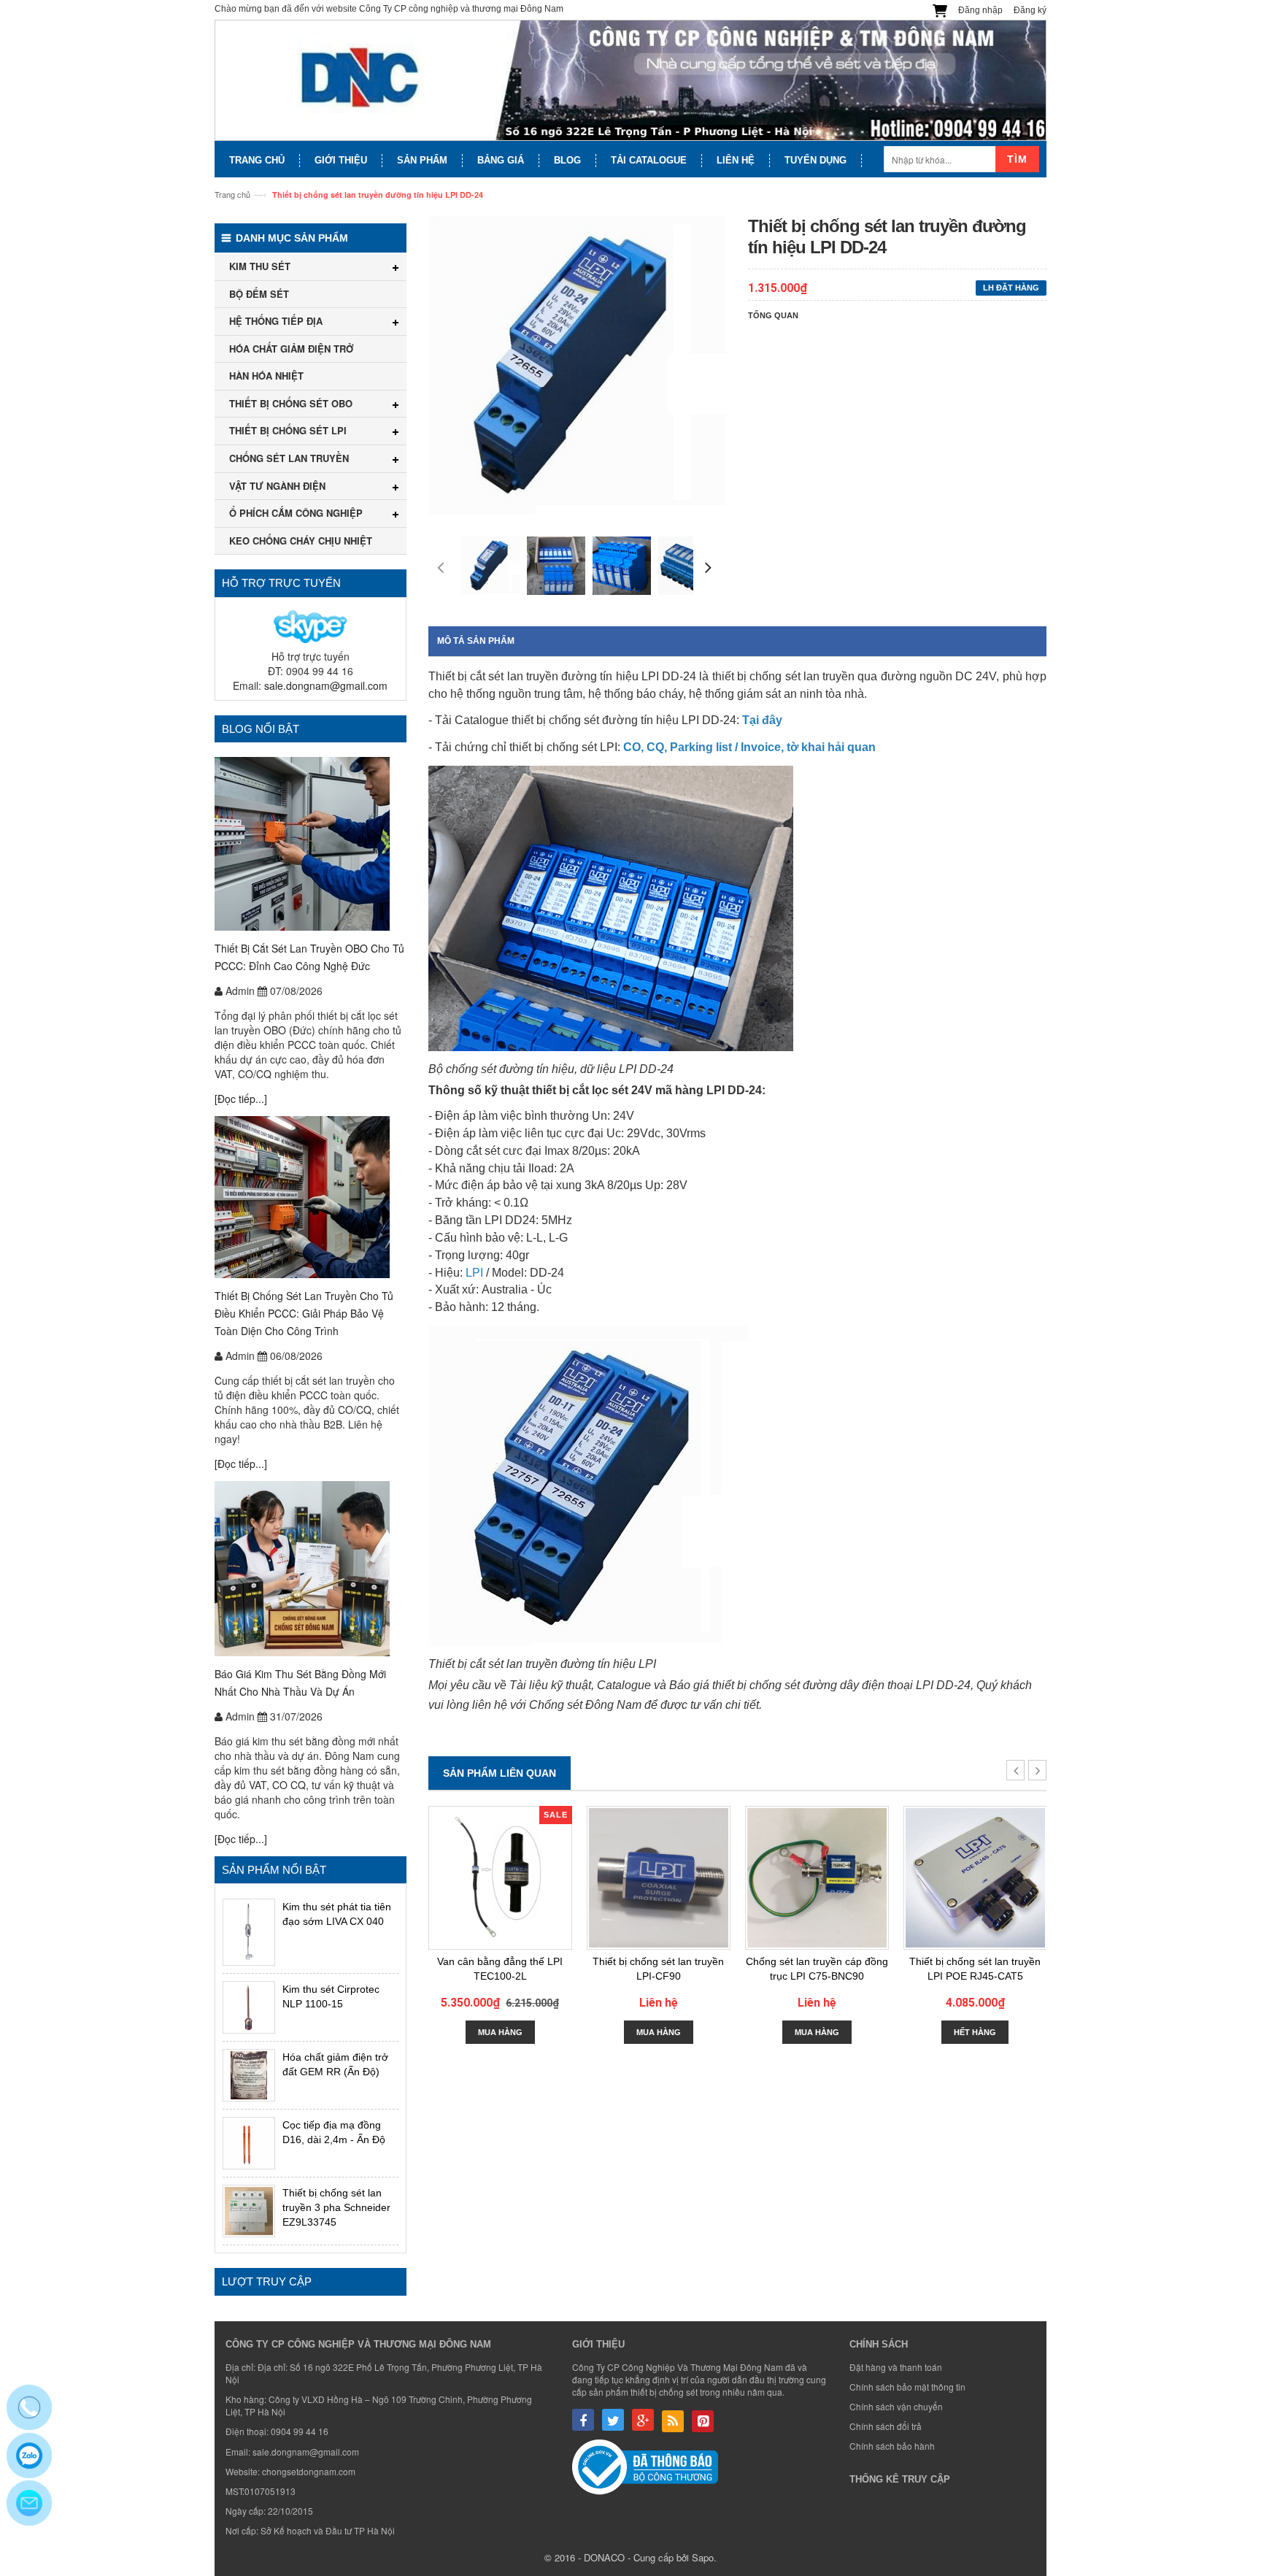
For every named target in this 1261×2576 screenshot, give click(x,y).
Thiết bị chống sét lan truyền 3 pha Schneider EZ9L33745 (336, 2207)
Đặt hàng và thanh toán (896, 2367)
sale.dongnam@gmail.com (326, 685)
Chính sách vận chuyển (896, 2406)
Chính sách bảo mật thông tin (907, 2387)
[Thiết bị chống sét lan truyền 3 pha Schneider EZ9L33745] (249, 2211)
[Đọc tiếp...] (241, 1099)
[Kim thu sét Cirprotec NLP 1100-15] (249, 2007)
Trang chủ (232, 194)
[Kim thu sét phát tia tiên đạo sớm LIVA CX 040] (249, 1932)
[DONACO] (630, 81)
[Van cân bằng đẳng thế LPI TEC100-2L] (500, 1878)
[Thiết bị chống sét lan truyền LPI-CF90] (659, 1878)
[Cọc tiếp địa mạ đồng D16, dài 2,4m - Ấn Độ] (249, 2143)
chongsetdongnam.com (309, 2471)
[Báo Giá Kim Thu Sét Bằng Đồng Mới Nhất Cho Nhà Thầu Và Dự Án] (311, 1569)
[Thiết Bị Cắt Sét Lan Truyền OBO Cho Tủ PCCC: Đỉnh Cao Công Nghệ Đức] (311, 844)
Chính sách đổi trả (886, 2426)
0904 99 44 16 (300, 2431)
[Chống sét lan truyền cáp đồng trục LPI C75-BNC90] (817, 1878)
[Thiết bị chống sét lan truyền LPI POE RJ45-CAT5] (975, 1878)
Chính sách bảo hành (892, 2446)
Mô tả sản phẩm (476, 641)
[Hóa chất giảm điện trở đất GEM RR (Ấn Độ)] (249, 2075)
